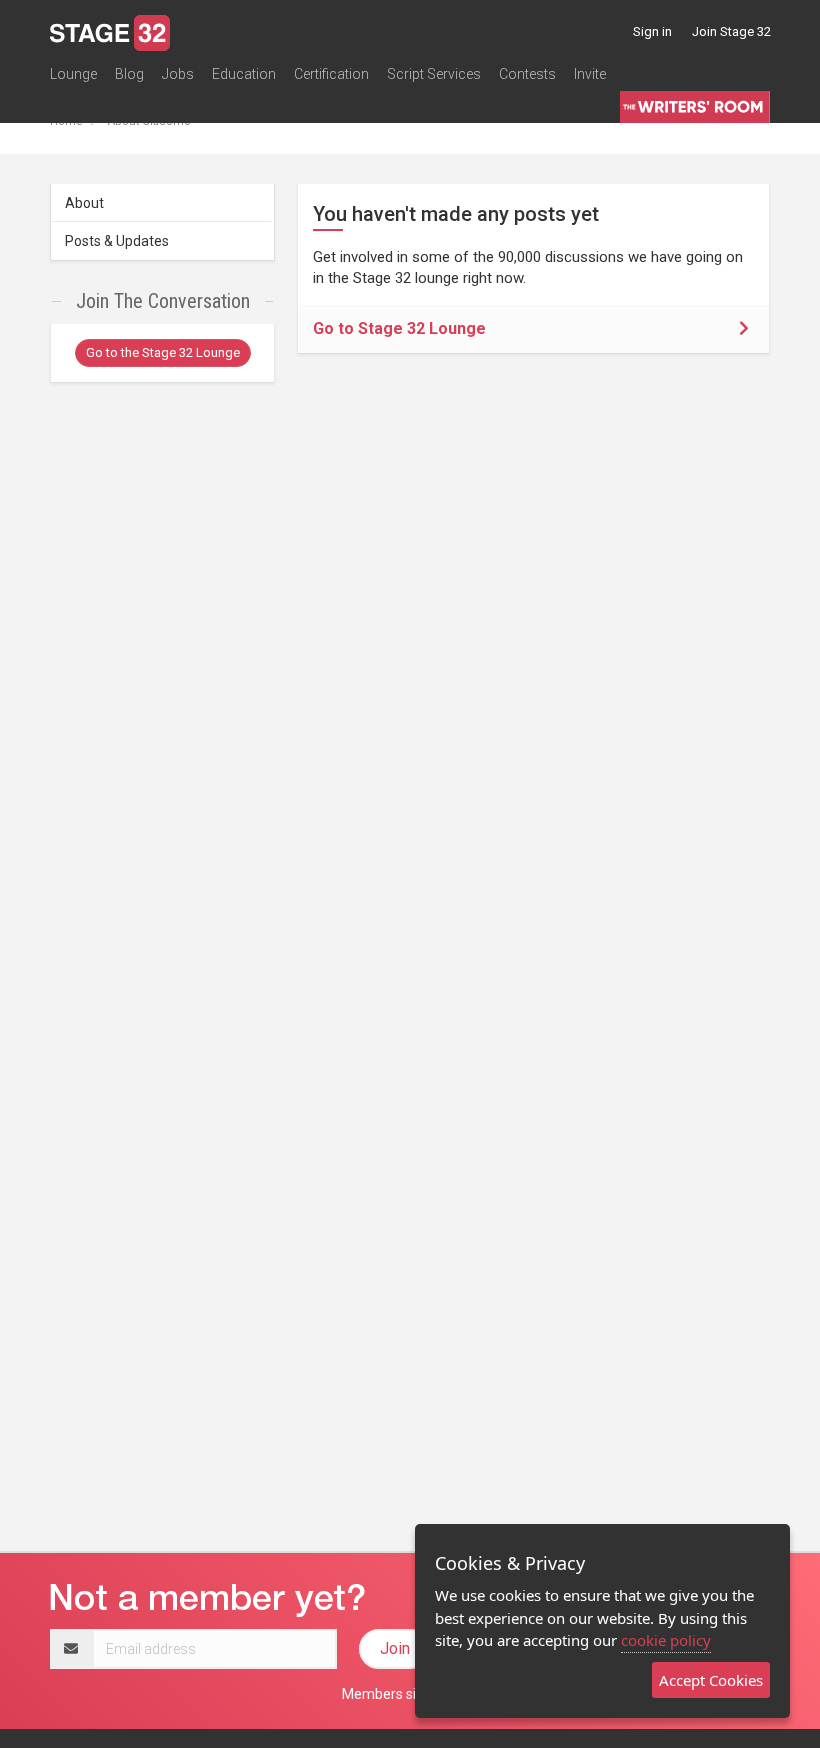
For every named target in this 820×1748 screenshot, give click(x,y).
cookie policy (666, 1640)
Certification (331, 74)
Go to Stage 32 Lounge (399, 328)
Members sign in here (410, 1694)
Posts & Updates (117, 241)
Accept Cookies (711, 1680)
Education (244, 74)
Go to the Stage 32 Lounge (163, 352)
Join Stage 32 (731, 31)
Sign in (652, 31)
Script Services (434, 74)
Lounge (73, 74)
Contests (527, 74)
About (84, 203)
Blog (129, 74)
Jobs (178, 74)
